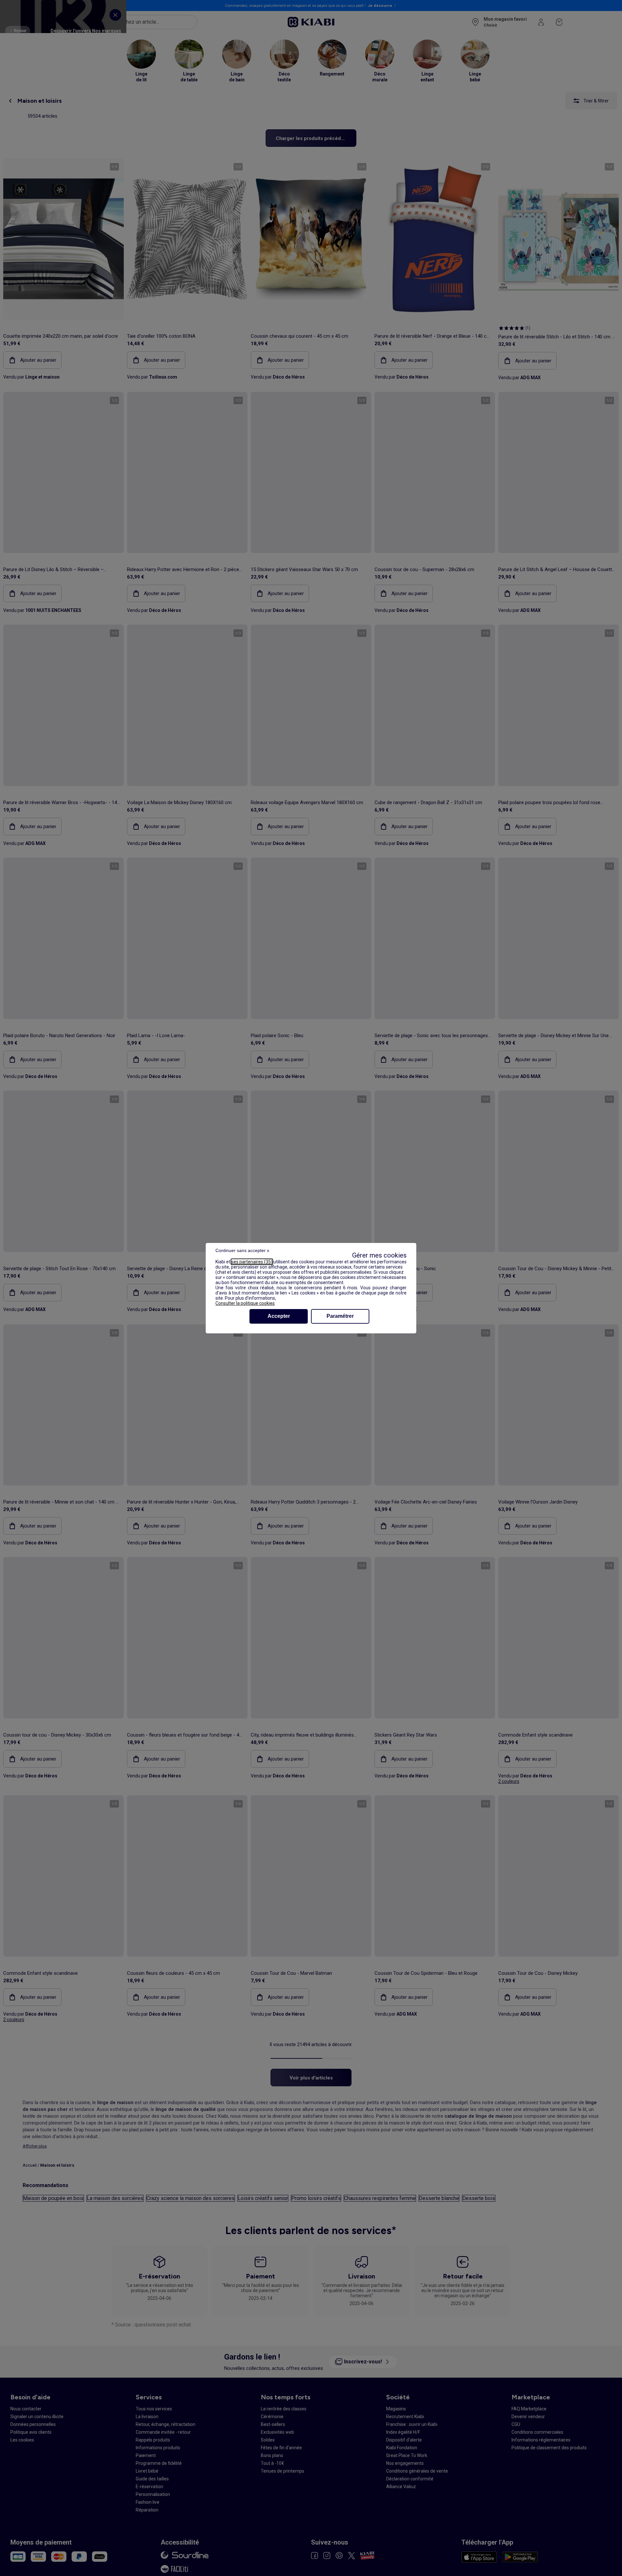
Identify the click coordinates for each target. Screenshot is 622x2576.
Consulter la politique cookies (245, 1303)
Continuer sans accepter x (242, 1250)
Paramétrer (340, 1316)
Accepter (279, 1316)
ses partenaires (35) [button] (252, 1262)
